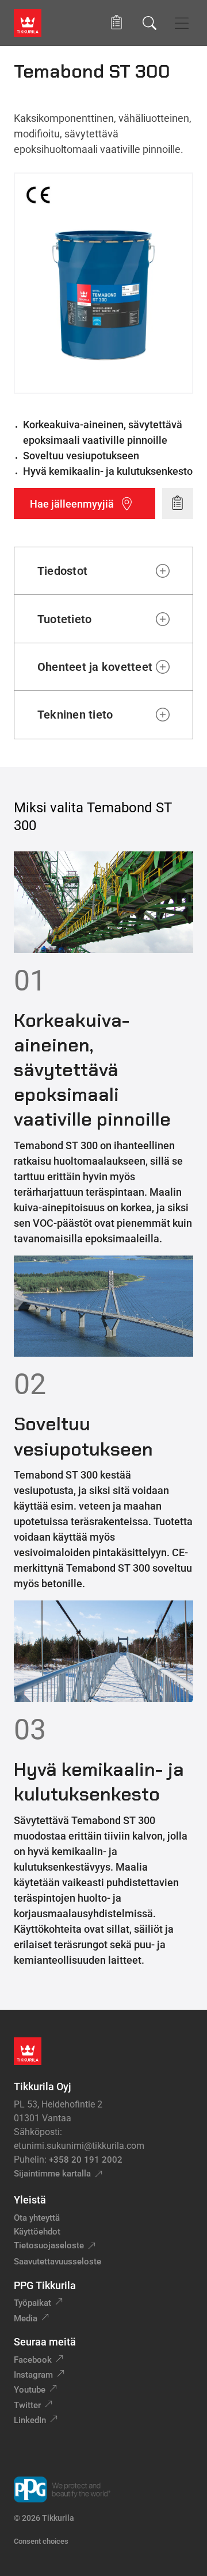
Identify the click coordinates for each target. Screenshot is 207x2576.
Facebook (33, 2360)
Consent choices (41, 2541)
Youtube (30, 2390)
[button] (116, 23)
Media (26, 2318)
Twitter (27, 2405)
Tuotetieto (64, 619)
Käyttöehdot (37, 2232)
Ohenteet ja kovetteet (95, 667)
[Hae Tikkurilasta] (149, 23)
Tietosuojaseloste (49, 2245)
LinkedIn (30, 2420)
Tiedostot (62, 571)
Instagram (33, 2375)
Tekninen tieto (75, 715)
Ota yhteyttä (37, 2218)
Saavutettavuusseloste (57, 2262)
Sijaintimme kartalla (52, 2174)
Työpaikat (32, 2303)
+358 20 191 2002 (86, 2160)
